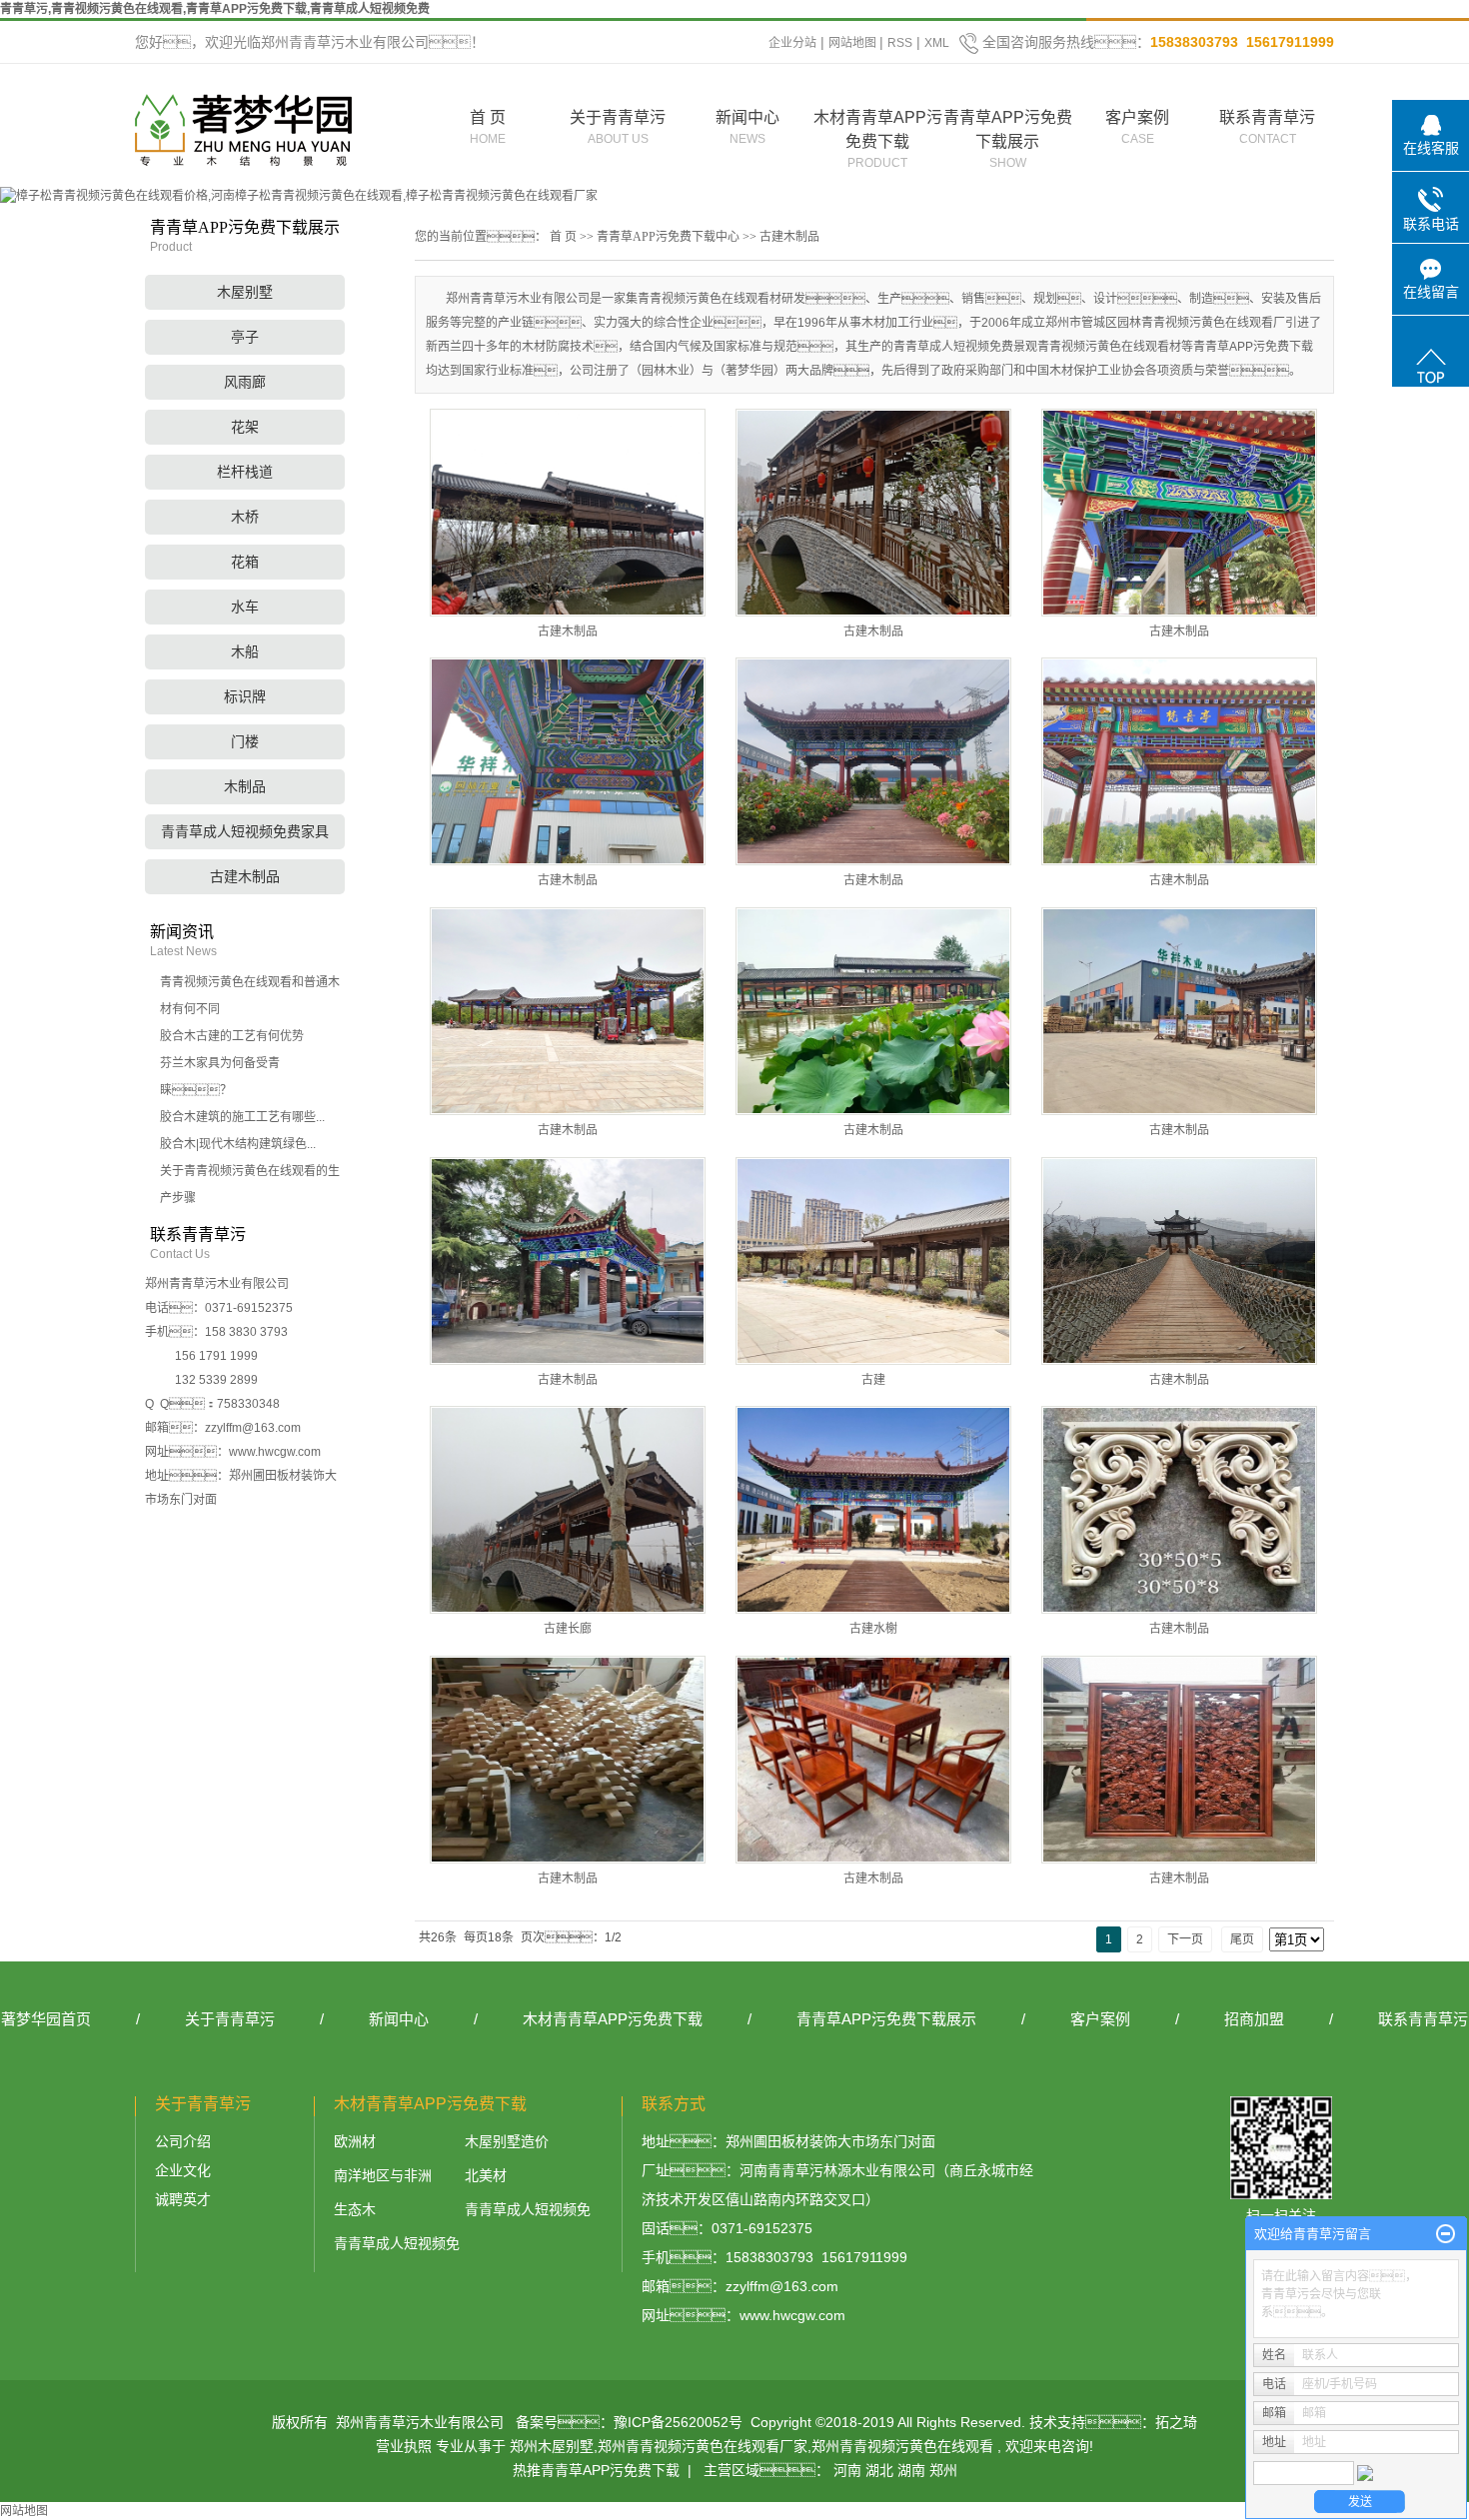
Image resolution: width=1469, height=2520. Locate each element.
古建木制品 (245, 877)
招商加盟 (1254, 2019)
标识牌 (245, 697)
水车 (245, 607)
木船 (245, 652)
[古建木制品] (568, 513)
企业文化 (183, 2170)
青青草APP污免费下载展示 (1008, 139)
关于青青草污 (618, 127)
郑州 (943, 2470)
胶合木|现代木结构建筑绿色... (238, 1144)
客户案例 (1137, 127)
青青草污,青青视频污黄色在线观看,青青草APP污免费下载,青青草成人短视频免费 (215, 9)
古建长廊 (568, 1629)
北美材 (486, 2175)
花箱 (245, 562)
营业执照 (404, 2446)
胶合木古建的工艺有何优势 (232, 1036)
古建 (873, 1380)
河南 (847, 2470)
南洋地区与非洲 (383, 2175)
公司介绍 (183, 2141)
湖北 (879, 2470)
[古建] (873, 1261)
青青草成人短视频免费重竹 (528, 2213)
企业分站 (792, 43)
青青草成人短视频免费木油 (397, 2247)
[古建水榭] (873, 1510)
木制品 (245, 787)
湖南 (911, 2470)
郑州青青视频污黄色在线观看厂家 (703, 2446)
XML (937, 43)
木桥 (245, 517)
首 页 (488, 127)
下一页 (1185, 1939)
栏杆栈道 (245, 472)
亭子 (245, 337)
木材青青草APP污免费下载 (878, 139)
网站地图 (854, 43)
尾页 (1242, 1939)
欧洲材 (355, 2141)
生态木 (355, 2209)
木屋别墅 (245, 292)
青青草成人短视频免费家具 (245, 832)
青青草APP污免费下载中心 (668, 237)
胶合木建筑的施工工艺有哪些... (242, 1117)
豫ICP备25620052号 (678, 2422)
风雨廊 (245, 382)
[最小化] (1446, 2234)
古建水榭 (873, 1629)
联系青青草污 (1267, 127)
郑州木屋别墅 (552, 2446)
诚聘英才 (183, 2199)
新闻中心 (747, 127)
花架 (245, 427)
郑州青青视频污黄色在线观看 (902, 2446)
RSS (900, 43)
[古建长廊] (568, 1510)
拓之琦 (1176, 2422)
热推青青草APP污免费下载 (596, 2470)
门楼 (245, 742)
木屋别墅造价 (507, 2141)
